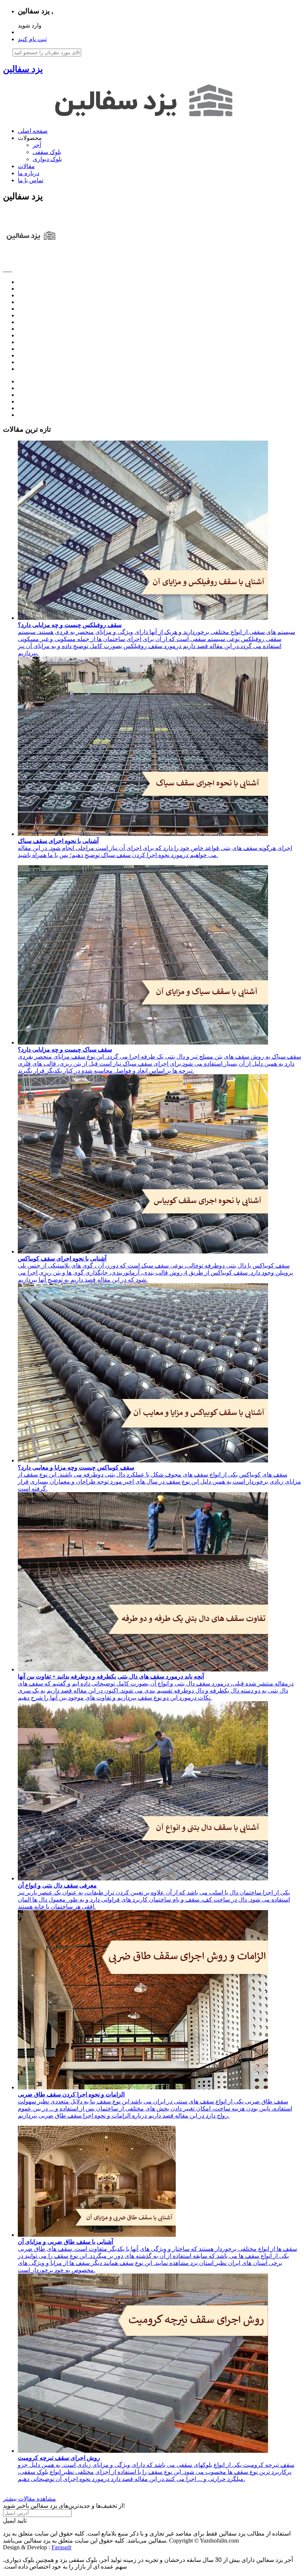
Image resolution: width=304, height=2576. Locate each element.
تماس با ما (31, 180)
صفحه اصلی (33, 131)
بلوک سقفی (47, 152)
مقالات (26, 166)
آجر (37, 145)
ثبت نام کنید (32, 39)
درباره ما (29, 173)
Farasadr (62, 2547)
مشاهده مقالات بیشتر (29, 2499)
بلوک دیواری (47, 159)
